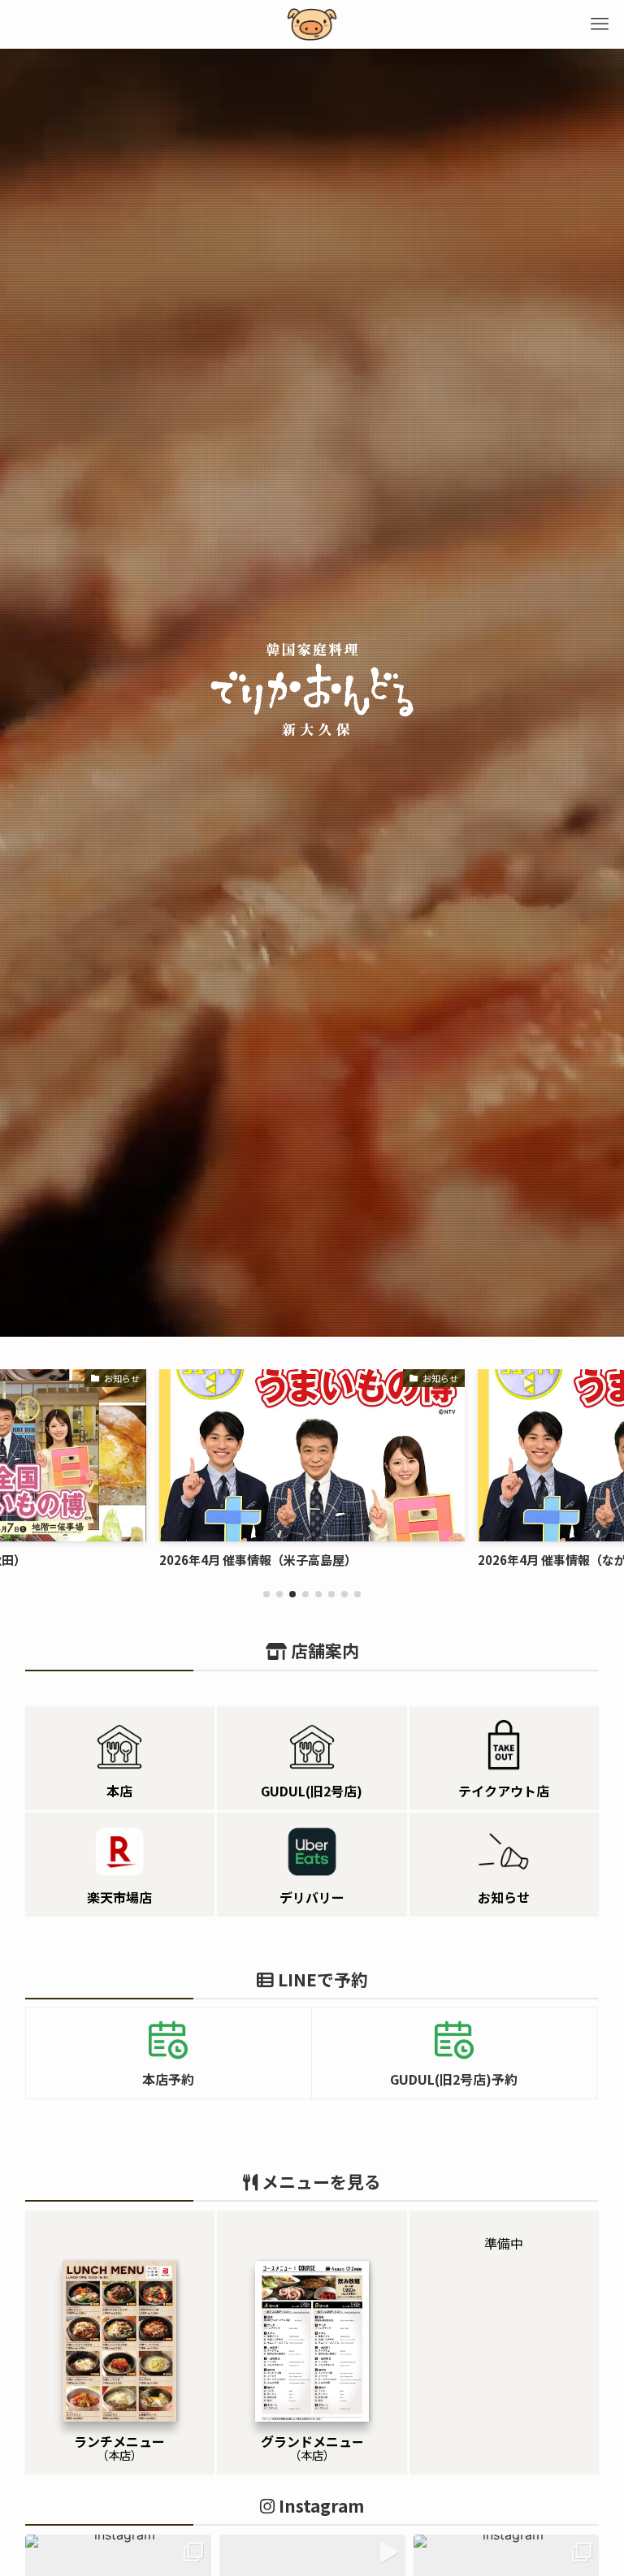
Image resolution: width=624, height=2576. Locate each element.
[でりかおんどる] (312, 24)
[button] (266, 1594)
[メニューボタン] (600, 24)
